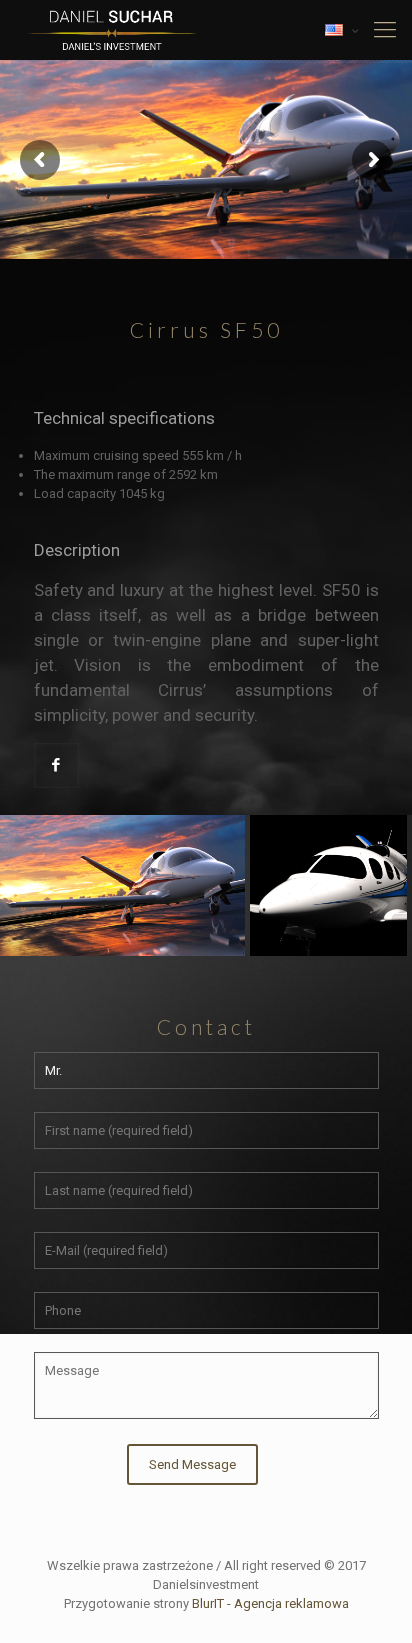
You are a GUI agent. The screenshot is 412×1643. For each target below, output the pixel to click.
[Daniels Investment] (112, 30)
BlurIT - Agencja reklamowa (270, 1603)
